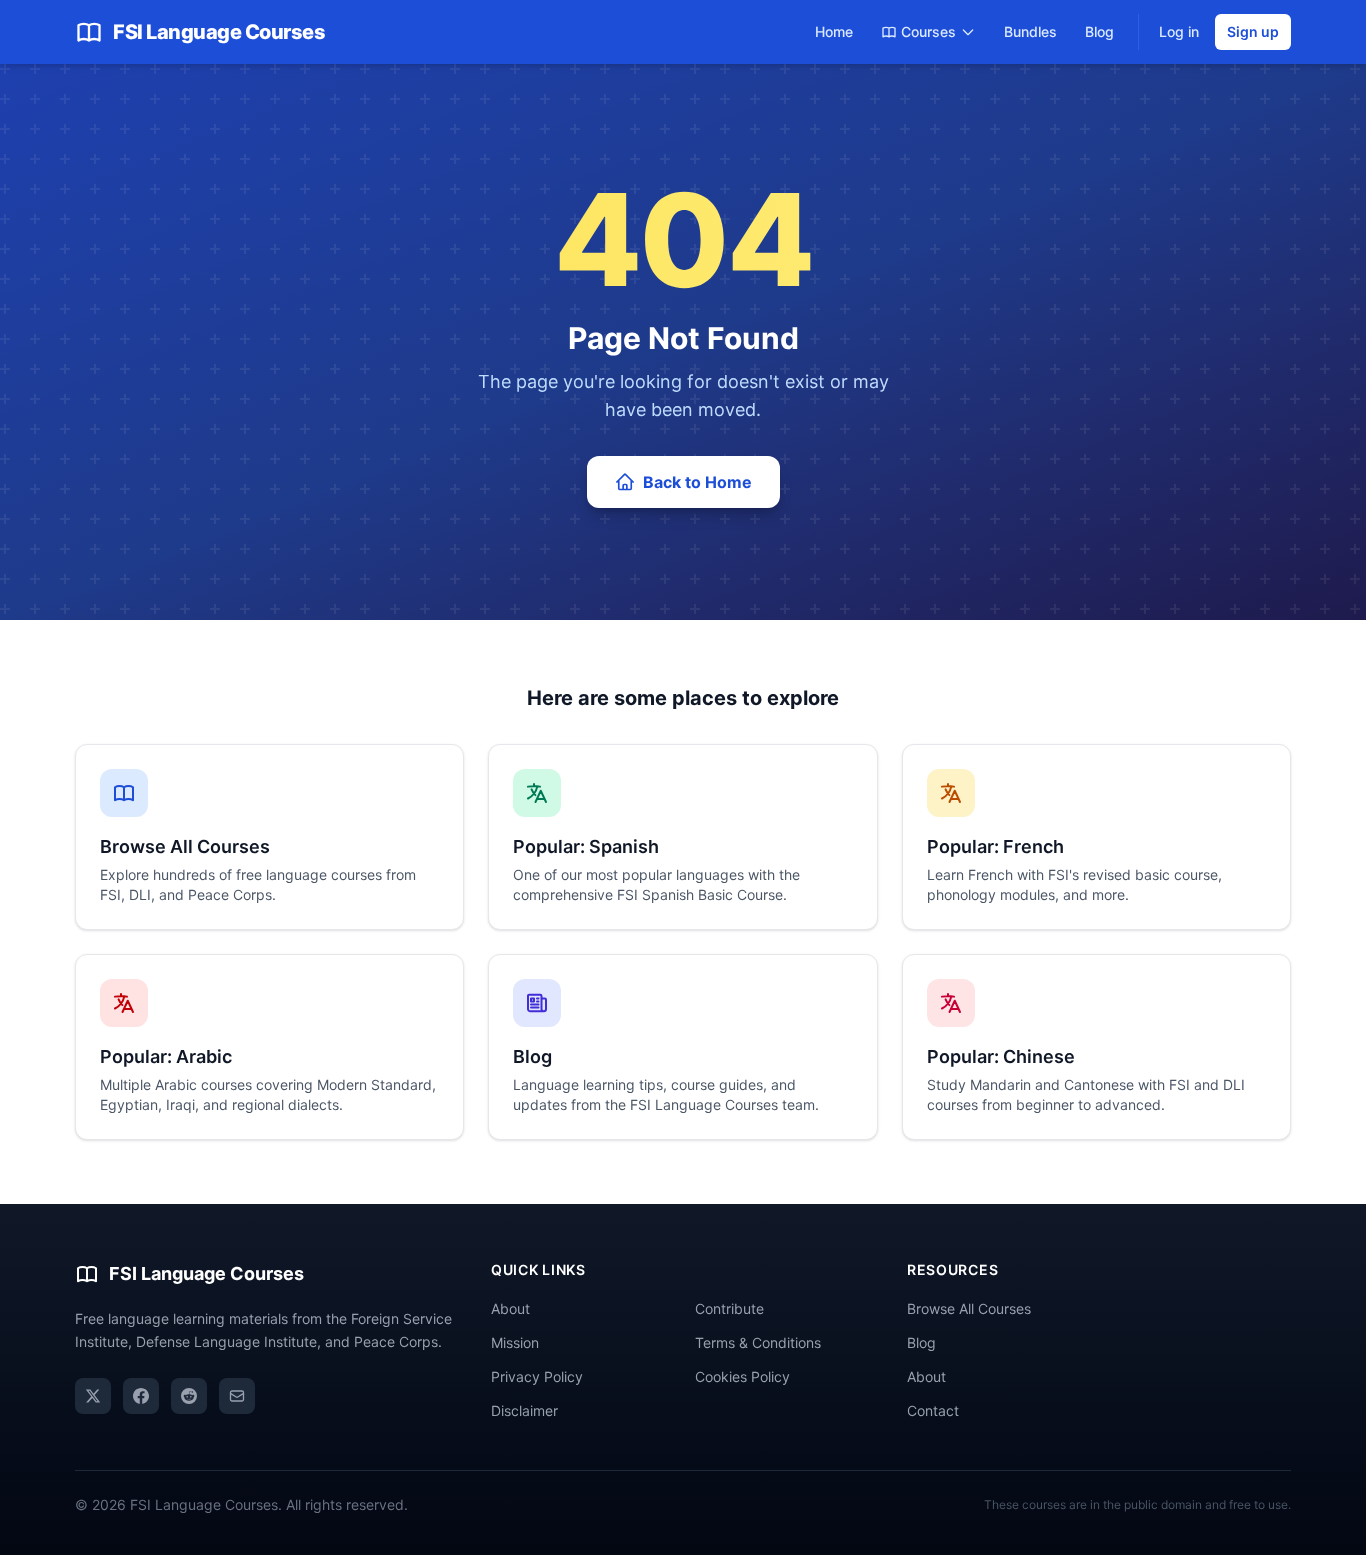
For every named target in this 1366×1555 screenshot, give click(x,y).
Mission (515, 1342)
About (510, 1308)
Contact (933, 1410)
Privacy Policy (537, 1376)
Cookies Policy (742, 1376)
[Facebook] (141, 1396)
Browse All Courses (969, 1308)
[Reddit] (189, 1396)
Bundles (1030, 31)
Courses (928, 31)
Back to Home (697, 482)
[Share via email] (237, 1396)
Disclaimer (524, 1410)
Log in (1179, 31)
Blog (1099, 31)
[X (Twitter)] (93, 1396)
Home (834, 31)
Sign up (1253, 31)
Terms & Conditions (758, 1342)
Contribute (729, 1308)
